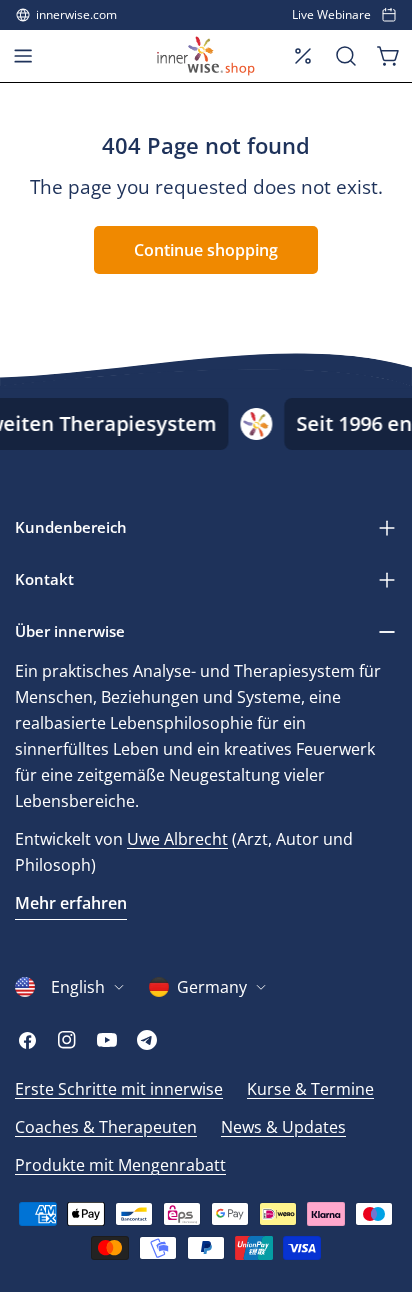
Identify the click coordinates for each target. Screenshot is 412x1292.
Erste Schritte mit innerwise (119, 1089)
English (78, 987)
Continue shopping (206, 250)
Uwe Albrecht (177, 839)
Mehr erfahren (71, 903)
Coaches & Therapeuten (106, 1127)
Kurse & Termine (310, 1089)
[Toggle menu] (23, 56)
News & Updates (283, 1127)
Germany (212, 987)
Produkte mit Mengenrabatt (120, 1165)
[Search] (346, 56)
